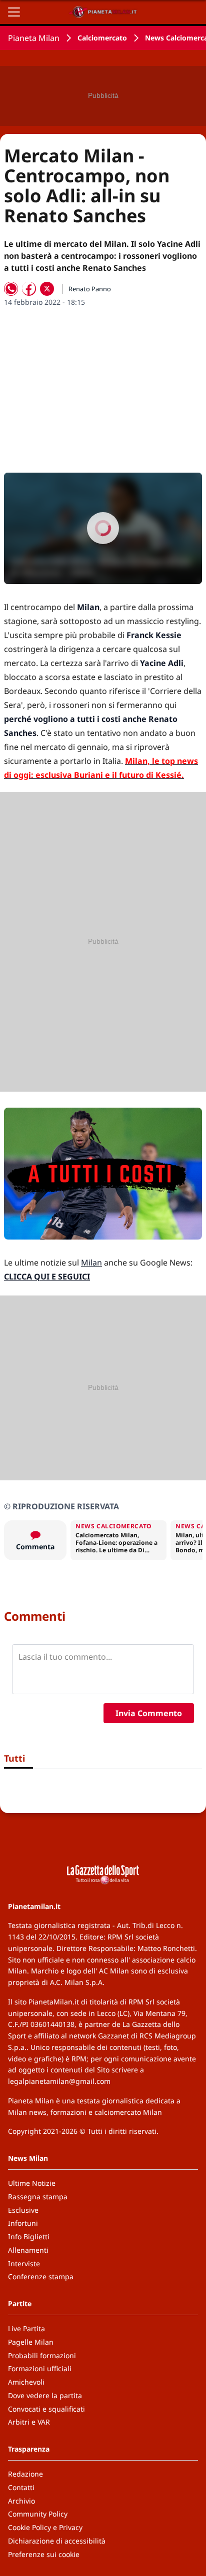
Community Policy (38, 2514)
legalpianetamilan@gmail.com (59, 2081)
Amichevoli (26, 2382)
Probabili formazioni (42, 2355)
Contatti (21, 2487)
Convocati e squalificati (46, 2409)
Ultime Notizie (32, 2183)
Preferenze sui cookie (44, 2554)
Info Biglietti (29, 2237)
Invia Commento (149, 1713)
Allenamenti (28, 2250)
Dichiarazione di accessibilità (57, 2541)
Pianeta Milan (34, 38)
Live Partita (26, 2328)
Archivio (21, 2501)
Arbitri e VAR (29, 2422)
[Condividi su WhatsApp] (11, 289)
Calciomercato (102, 38)
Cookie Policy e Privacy (45, 2527)
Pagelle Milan (31, 2342)
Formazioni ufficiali (40, 2368)
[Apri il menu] (14, 12)
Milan (91, 1263)
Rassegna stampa (38, 2197)
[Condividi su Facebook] (29, 289)
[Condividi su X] (47, 289)
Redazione (25, 2474)
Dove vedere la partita (45, 2395)
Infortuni (23, 2223)
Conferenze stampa (41, 2276)
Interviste (24, 2263)
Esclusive (23, 2210)
